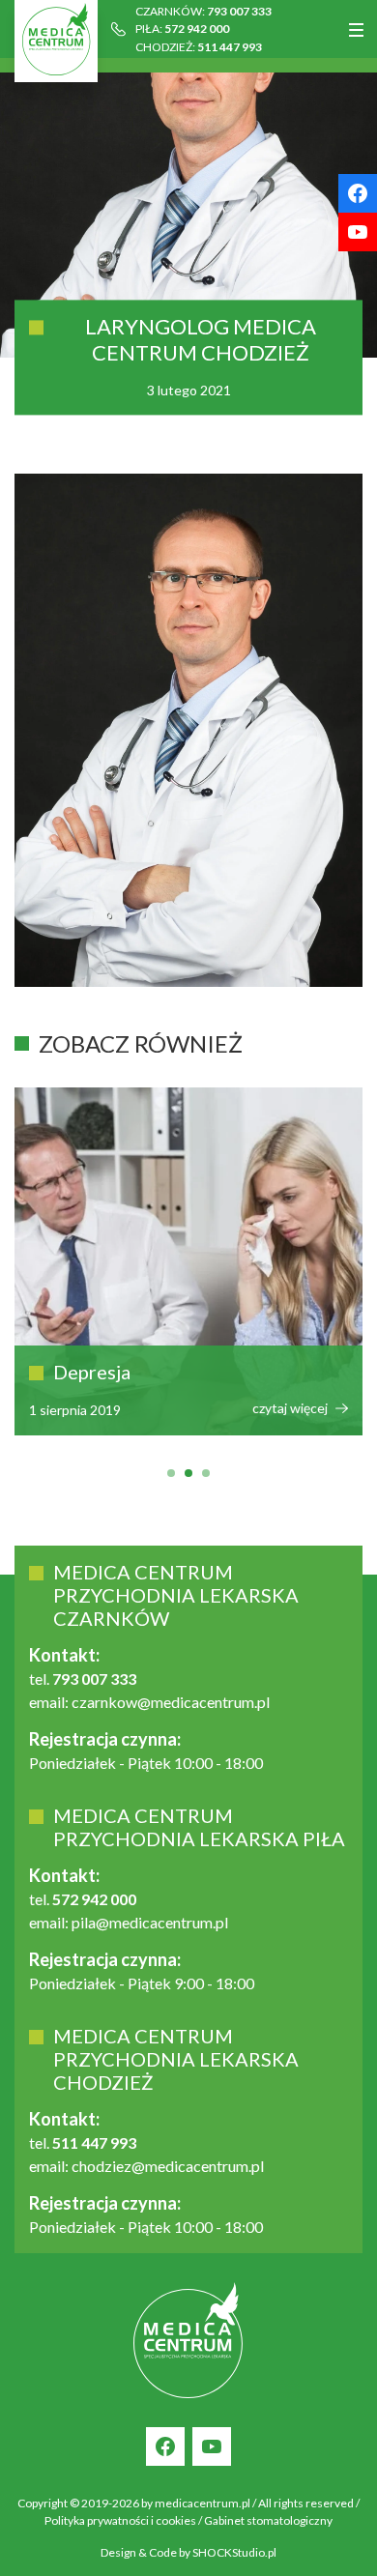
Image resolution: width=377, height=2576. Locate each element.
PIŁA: (182, 29)
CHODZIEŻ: (199, 47)
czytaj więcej (238, 1408)
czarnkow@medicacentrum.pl (171, 1702)
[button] (171, 1473)
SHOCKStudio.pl (234, 2552)
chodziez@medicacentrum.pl (168, 2166)
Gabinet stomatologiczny (268, 2520)
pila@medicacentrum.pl (150, 1922)
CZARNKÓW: (203, 11)
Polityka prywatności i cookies (120, 2520)
